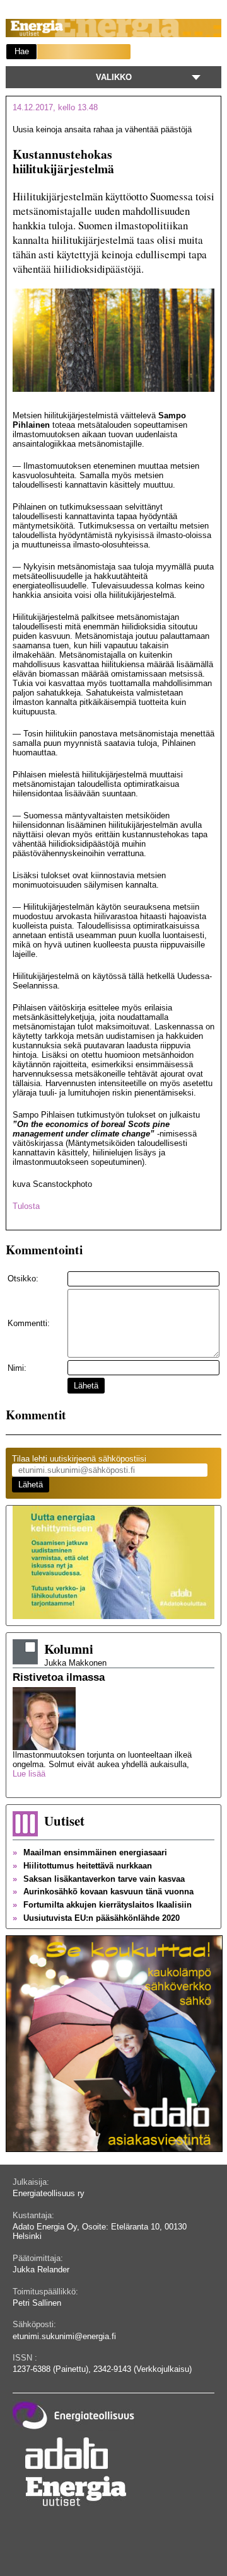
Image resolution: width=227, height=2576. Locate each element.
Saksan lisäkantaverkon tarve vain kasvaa (99, 1879)
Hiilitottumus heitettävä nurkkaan (82, 1866)
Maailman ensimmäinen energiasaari (90, 1852)
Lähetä (86, 1386)
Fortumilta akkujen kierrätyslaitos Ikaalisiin (102, 1905)
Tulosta (26, 1206)
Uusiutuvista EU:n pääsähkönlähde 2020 (96, 1918)
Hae (22, 51)
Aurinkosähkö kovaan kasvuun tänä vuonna (103, 1892)
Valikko (114, 77)
